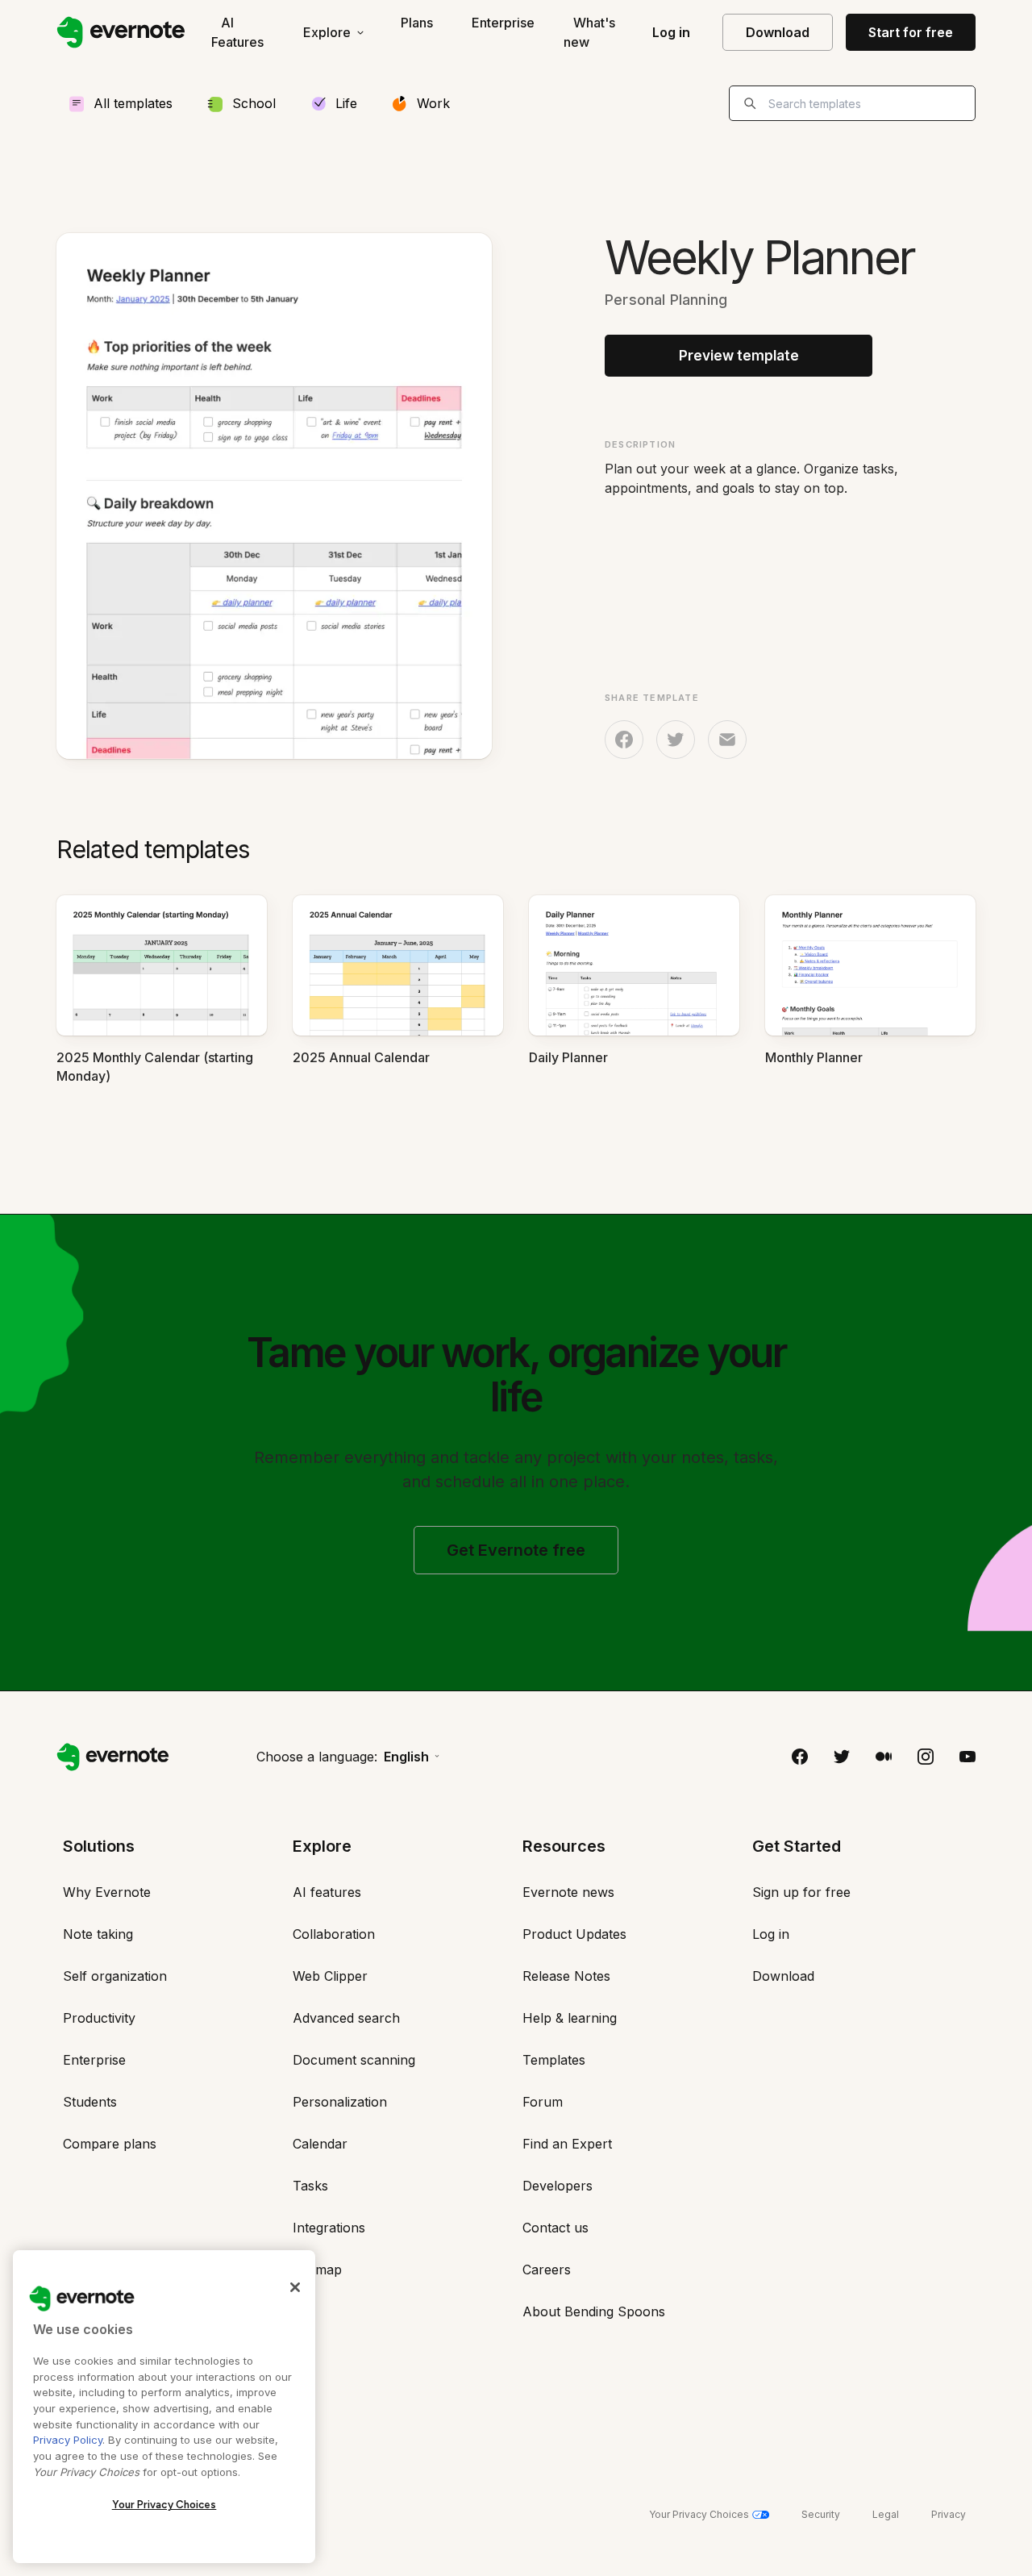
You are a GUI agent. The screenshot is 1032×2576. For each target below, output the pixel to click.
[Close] (295, 2287)
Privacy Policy (68, 2440)
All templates (133, 103)
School (254, 103)
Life (346, 103)
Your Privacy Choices (164, 2505)
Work (433, 103)
